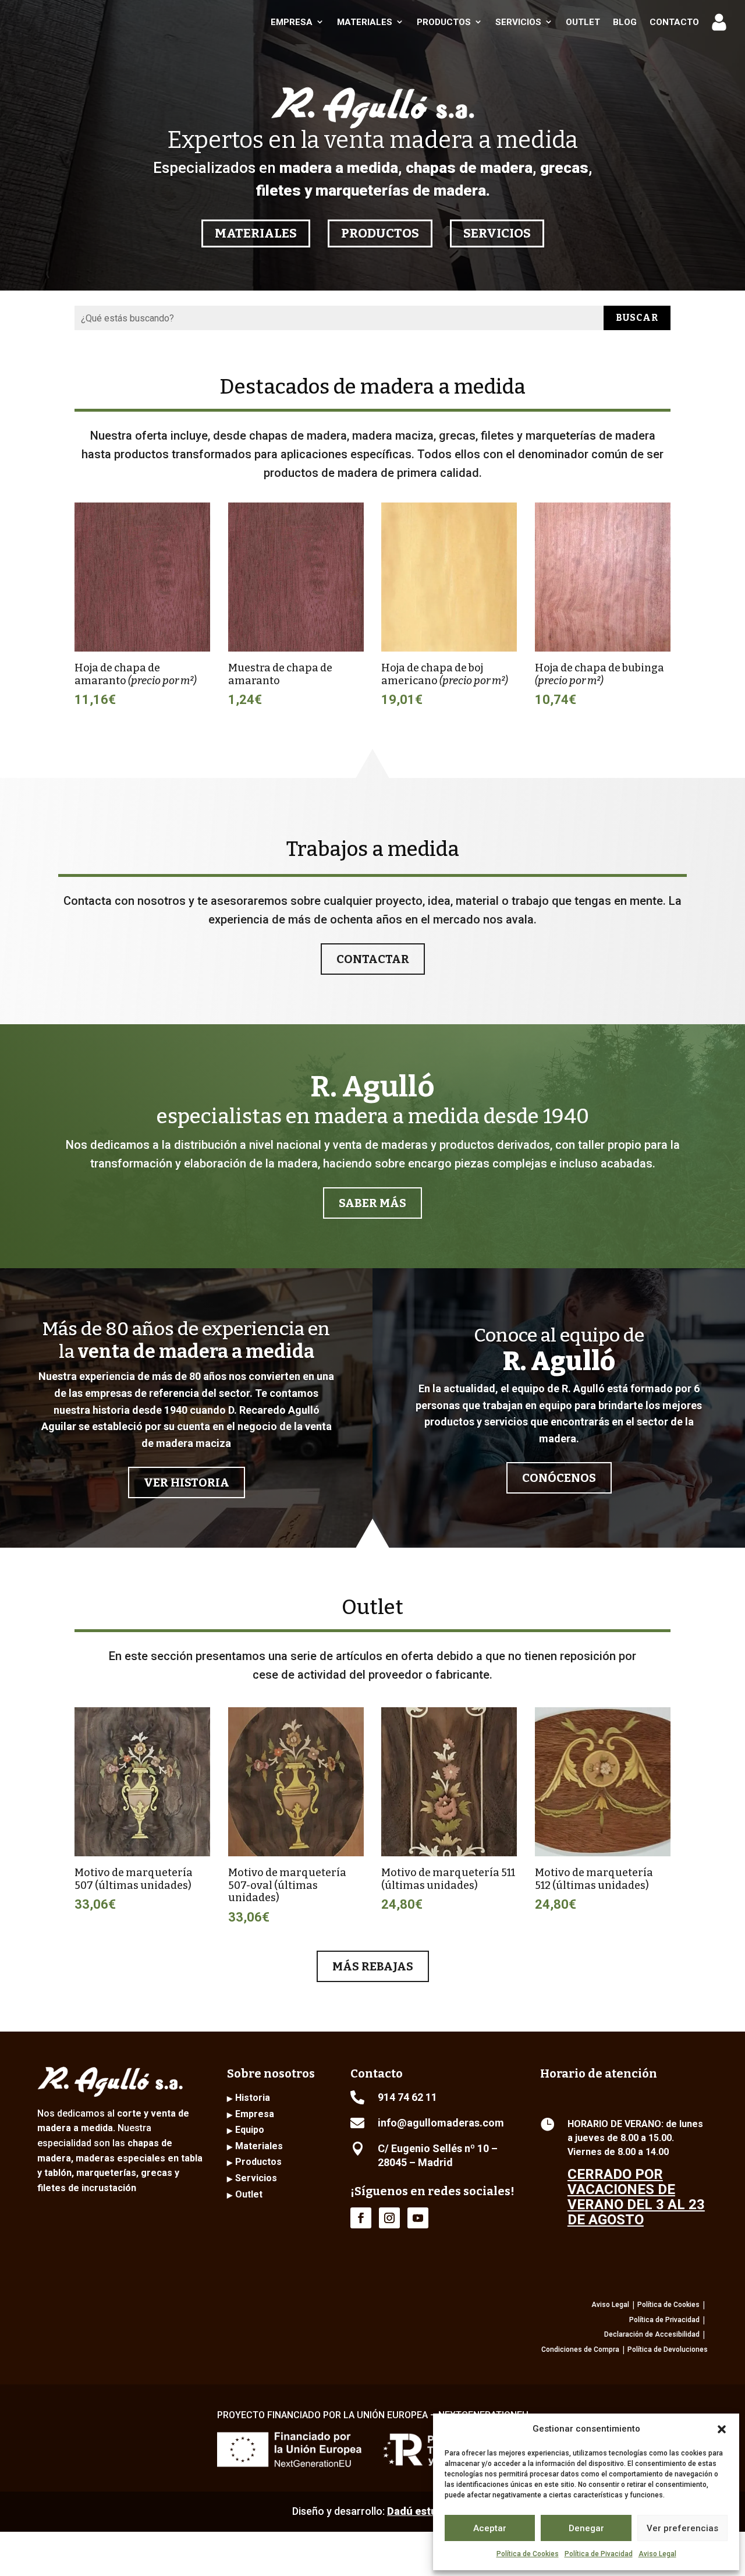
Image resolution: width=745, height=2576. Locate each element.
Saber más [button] (372, 1203)
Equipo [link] (250, 2130)
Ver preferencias (682, 2528)
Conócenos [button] (559, 1478)
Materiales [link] (365, 22)
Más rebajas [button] (373, 1966)
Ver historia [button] (187, 1482)
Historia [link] (253, 2098)
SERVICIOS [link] (497, 233)
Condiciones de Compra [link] (580, 2349)
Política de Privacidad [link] (664, 2320)
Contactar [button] (373, 959)
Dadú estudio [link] (420, 2511)
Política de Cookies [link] (528, 2554)
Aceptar (490, 2528)
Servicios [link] (518, 22)
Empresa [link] (292, 22)
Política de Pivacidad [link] (599, 2554)
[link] (85, 22)
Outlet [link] (583, 22)
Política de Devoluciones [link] (668, 2349)
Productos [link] (444, 22)
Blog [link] (625, 22)
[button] (722, 2429)
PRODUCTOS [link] (380, 233)
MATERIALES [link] (256, 233)
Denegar (586, 2528)
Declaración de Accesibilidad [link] (652, 2334)
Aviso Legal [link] (657, 2554)
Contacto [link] (674, 22)
